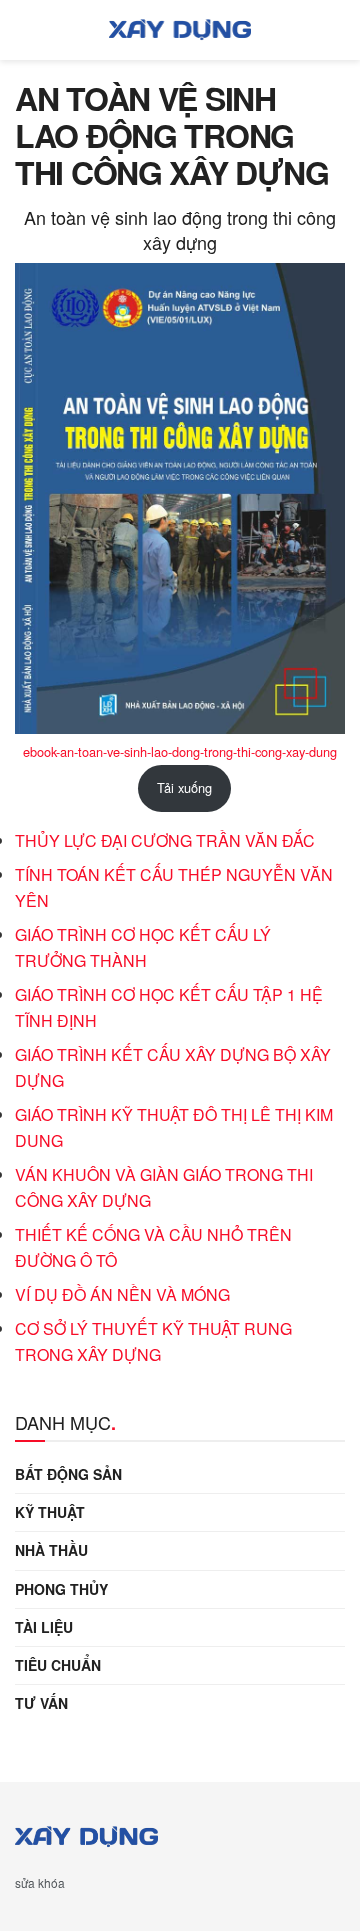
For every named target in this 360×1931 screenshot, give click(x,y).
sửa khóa (40, 1882)
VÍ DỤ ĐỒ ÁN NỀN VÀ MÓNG (122, 1294)
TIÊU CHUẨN (58, 1665)
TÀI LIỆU (44, 1627)
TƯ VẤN (41, 1703)
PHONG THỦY (61, 1589)
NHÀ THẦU (51, 1550)
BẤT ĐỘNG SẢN (68, 1474)
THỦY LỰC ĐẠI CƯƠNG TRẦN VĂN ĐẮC (165, 840)
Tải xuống (184, 787)
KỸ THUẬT (50, 1512)
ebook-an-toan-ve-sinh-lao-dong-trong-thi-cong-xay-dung (180, 751)
